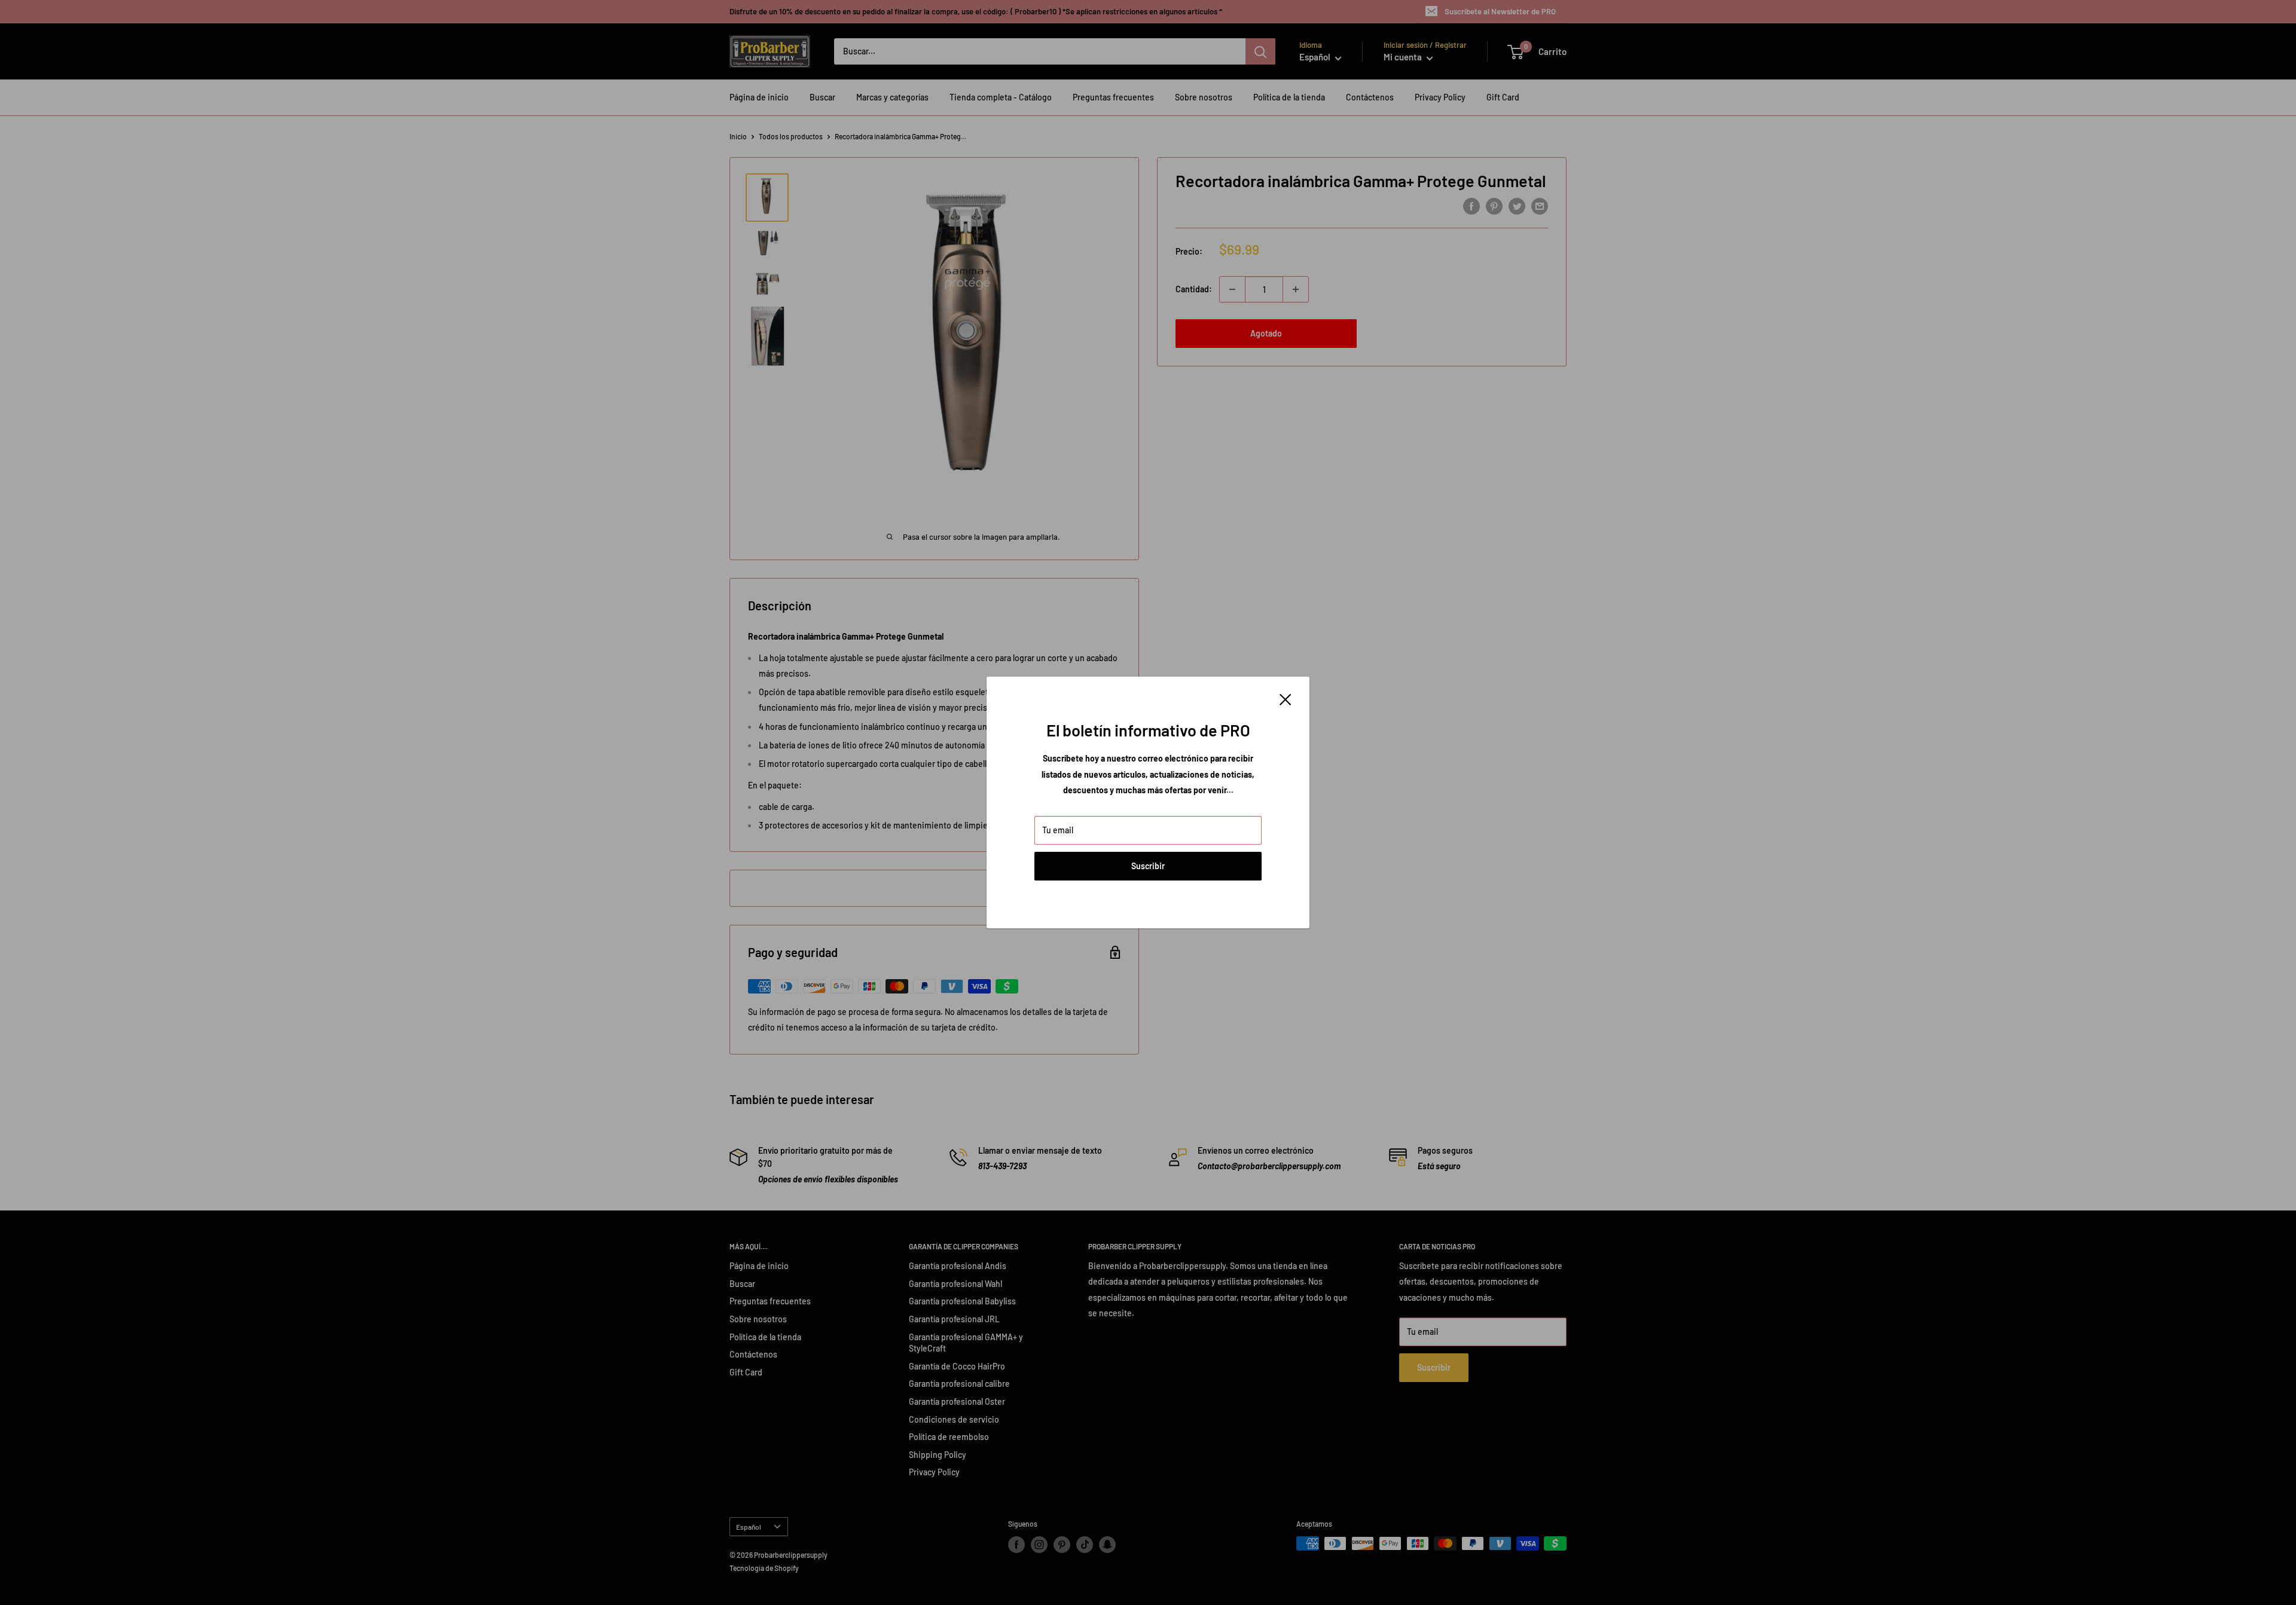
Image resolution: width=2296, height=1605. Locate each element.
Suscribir (1148, 866)
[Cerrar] (1286, 699)
